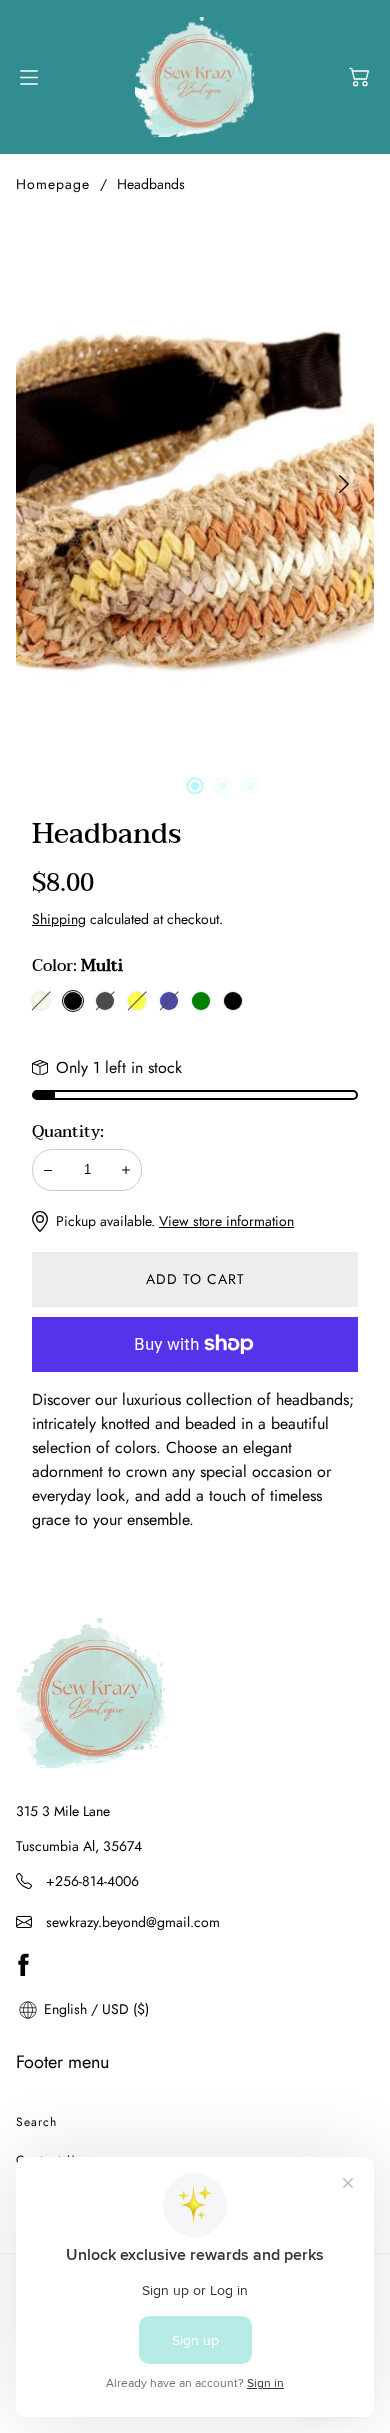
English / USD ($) (94, 2009)
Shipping (59, 919)
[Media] (195, 483)
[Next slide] (344, 484)
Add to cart (195, 1279)
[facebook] (23, 1965)
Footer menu (62, 2062)
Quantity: (68, 1132)
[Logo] (195, 77)
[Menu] (29, 77)
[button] (359, 77)
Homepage (53, 184)
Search (36, 2122)
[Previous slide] (46, 484)
